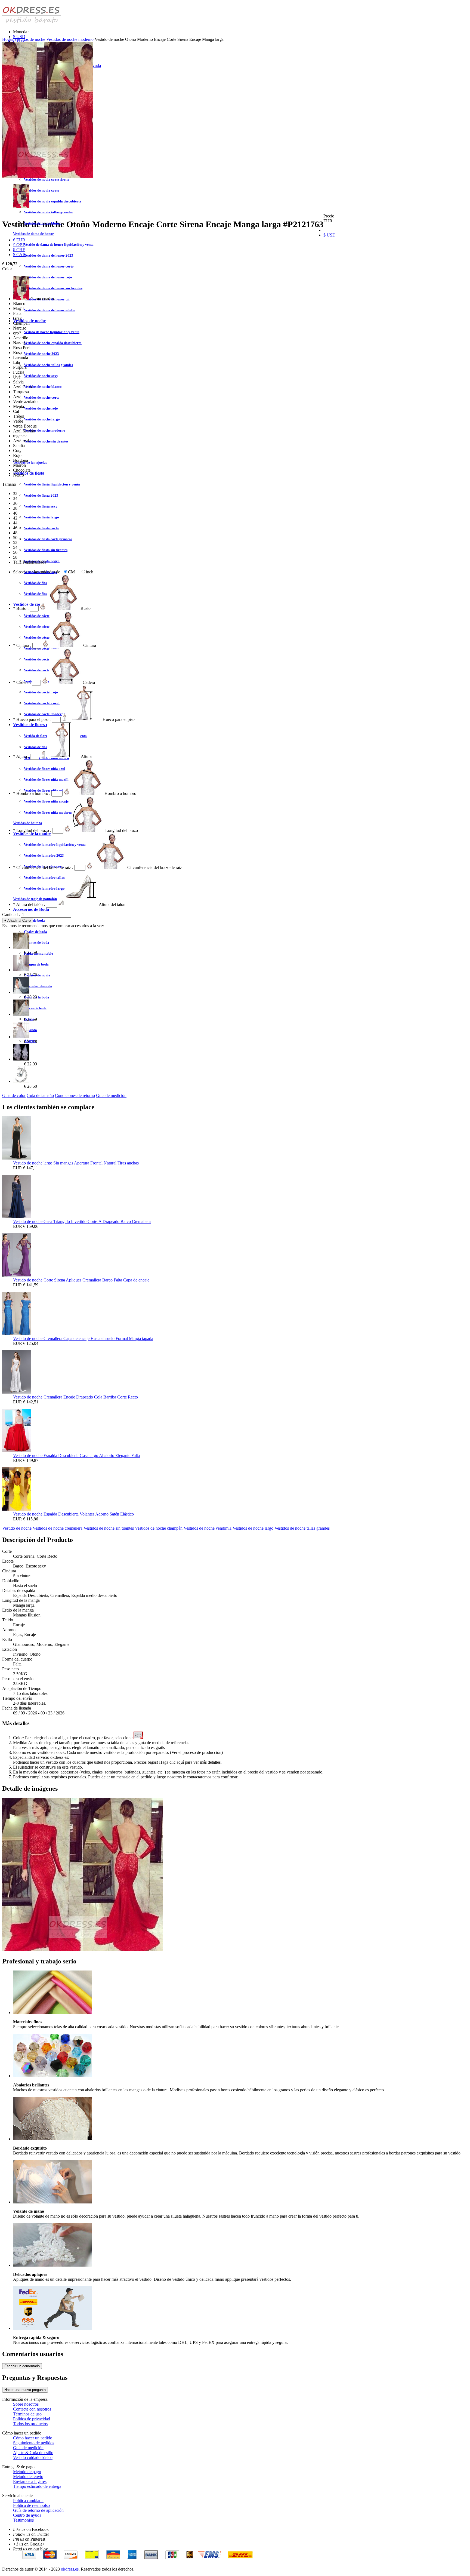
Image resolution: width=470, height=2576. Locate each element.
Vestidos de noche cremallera (58, 1528)
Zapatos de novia (37, 975)
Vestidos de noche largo (42, 419)
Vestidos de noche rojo (41, 408)
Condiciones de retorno (75, 1095)
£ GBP (19, 245)
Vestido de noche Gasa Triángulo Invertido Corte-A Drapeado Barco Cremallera (82, 1221)
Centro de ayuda (27, 2515)
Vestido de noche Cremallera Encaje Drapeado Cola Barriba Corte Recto (75, 1397)
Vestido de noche (17, 1528)
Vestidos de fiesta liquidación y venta (52, 484)
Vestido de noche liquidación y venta (52, 332)
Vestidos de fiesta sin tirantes (46, 550)
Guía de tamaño (40, 1095)
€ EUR (19, 240)
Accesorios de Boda (31, 909)
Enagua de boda (36, 964)
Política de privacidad (32, 2419)
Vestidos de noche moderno (45, 430)
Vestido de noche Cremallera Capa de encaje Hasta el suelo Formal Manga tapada (83, 1338)
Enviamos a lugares (30, 2481)
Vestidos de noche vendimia (208, 1528)
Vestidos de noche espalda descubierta (53, 343)
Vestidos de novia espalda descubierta (53, 201)
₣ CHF (19, 250)
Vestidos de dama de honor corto (49, 266)
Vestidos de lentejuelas (30, 462)
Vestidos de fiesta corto (41, 528)
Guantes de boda (37, 943)
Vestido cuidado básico (33, 2457)
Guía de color (14, 1095)
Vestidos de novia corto (42, 190)
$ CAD (19, 255)
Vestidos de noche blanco (43, 387)
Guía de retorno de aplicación (38, 2510)
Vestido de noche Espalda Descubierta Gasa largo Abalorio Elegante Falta (76, 1455)
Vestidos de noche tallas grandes (48, 365)
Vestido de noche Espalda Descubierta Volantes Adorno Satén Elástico (73, 1514)
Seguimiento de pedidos (34, 2443)
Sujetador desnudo (38, 986)
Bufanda (30, 1030)
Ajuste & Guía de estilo (33, 2453)
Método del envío (28, 2477)
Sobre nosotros (26, 2404)
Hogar (8, 39)
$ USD (19, 37)
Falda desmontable (38, 953)
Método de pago (27, 2472)
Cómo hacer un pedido (33, 2438)
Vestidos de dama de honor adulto (50, 310)
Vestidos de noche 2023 (41, 354)
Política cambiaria (28, 2500)
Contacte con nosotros (32, 2409)
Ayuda (95, 65)
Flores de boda (35, 1008)
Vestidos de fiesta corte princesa (48, 539)
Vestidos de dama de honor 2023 (49, 255)
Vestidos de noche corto (42, 397)
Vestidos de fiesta (29, 473)
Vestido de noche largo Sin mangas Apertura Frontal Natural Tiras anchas (76, 1163)
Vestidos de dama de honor (33, 234)
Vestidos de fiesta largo (41, 517)
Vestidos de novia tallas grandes (48, 212)
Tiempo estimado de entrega (37, 2486)
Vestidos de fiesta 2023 (41, 495)
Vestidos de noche (30, 39)
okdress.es (70, 2569)
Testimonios (23, 2520)
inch (90, 572)
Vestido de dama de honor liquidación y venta (59, 245)
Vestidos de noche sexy (41, 376)
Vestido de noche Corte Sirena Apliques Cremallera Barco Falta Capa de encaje (81, 1280)
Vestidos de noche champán (159, 1528)
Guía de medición (111, 1095)
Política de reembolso (31, 2505)
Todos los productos (30, 2424)
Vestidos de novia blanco (43, 223)
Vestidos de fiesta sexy (41, 506)
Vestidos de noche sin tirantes (46, 441)
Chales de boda (35, 932)
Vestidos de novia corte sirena (47, 179)
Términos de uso (27, 2414)
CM (71, 572)
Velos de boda (34, 920)
